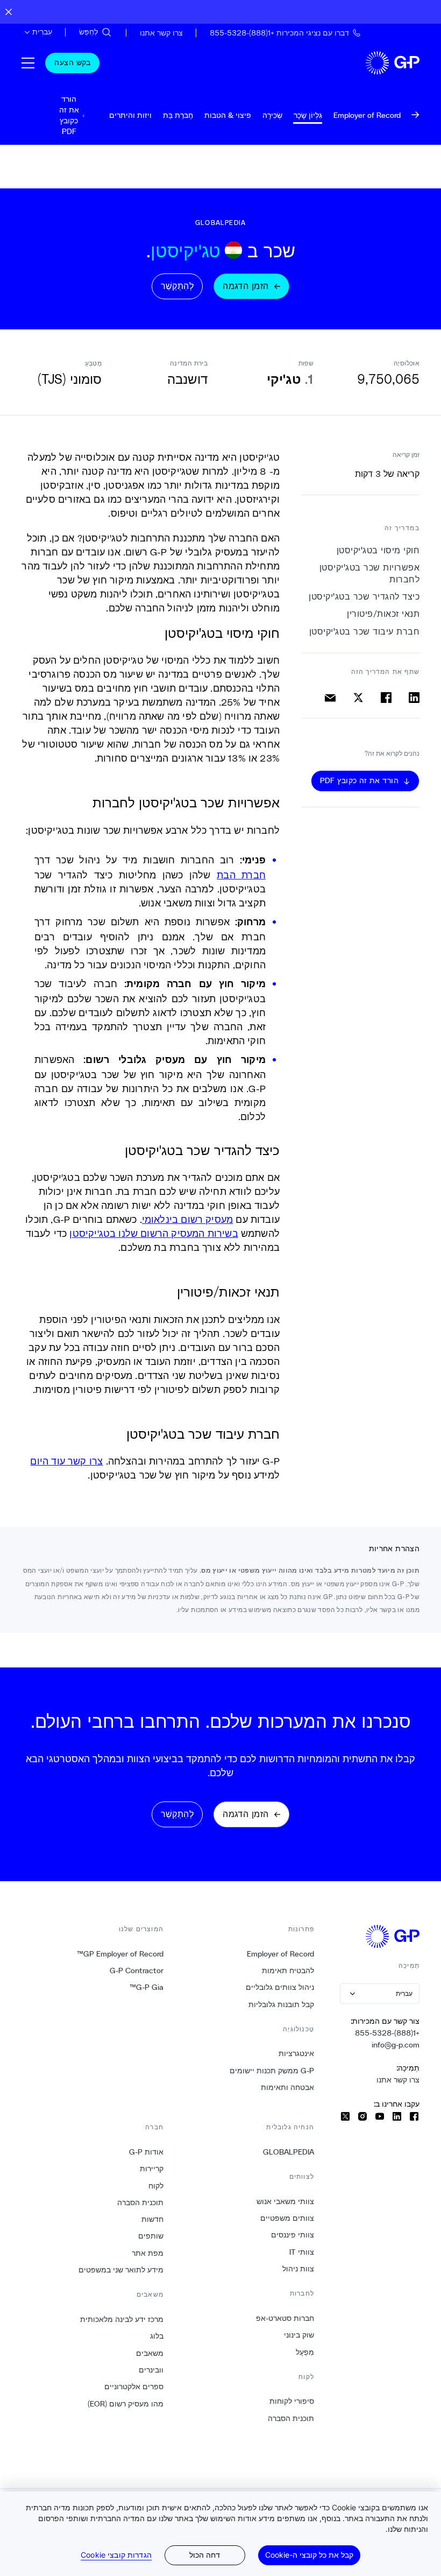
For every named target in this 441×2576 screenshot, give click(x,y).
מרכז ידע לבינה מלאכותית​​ (122, 2319)
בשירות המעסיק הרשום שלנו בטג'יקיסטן (154, 1233)
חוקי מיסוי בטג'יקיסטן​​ (378, 550)
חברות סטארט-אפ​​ (285, 2318)
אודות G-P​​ (146, 2152)
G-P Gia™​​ (146, 1987)
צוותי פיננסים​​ (292, 2235)
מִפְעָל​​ (305, 2352)
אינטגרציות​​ (296, 2053)
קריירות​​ (151, 2169)
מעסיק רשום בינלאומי (187, 1219)
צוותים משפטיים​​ (287, 2218)
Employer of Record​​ (280, 1954)
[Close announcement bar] (9, 12)
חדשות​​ (152, 2219)
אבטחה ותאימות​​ (287, 2087)
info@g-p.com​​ (395, 2045)
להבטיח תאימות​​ (288, 1970)
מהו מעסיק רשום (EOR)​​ (125, 2404)
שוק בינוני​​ (299, 2335)
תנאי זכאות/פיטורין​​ (383, 614)
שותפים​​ (151, 2236)
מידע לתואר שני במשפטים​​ (121, 2270)
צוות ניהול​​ (298, 2269)
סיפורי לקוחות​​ (291, 2401)
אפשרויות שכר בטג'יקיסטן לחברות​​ (369, 573)
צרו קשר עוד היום (66, 1461)
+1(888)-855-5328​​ (387, 2033)
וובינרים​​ (151, 2370)
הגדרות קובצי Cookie (116, 2555)
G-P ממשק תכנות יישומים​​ (272, 2071)
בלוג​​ (157, 2336)
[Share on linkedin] (414, 698)
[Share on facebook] (386, 698)
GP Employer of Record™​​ (120, 1954)
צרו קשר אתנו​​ (398, 2080)
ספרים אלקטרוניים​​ (134, 2387)
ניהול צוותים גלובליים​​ (280, 1987)
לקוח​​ (156, 2186)
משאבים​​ (150, 2353)
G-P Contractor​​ (136, 1970)
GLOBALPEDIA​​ (288, 2152)
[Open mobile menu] (28, 63)
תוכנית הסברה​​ (291, 2418)
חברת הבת (241, 875)
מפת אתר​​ (147, 2253)
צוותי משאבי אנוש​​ (285, 2201)
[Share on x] (358, 698)
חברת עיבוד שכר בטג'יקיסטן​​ (364, 632)
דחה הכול (205, 2555)
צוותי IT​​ (301, 2252)
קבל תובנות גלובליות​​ (281, 2004)
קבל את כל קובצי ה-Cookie (309, 2555)
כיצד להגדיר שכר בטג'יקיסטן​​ (364, 597)
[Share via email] (330, 698)
